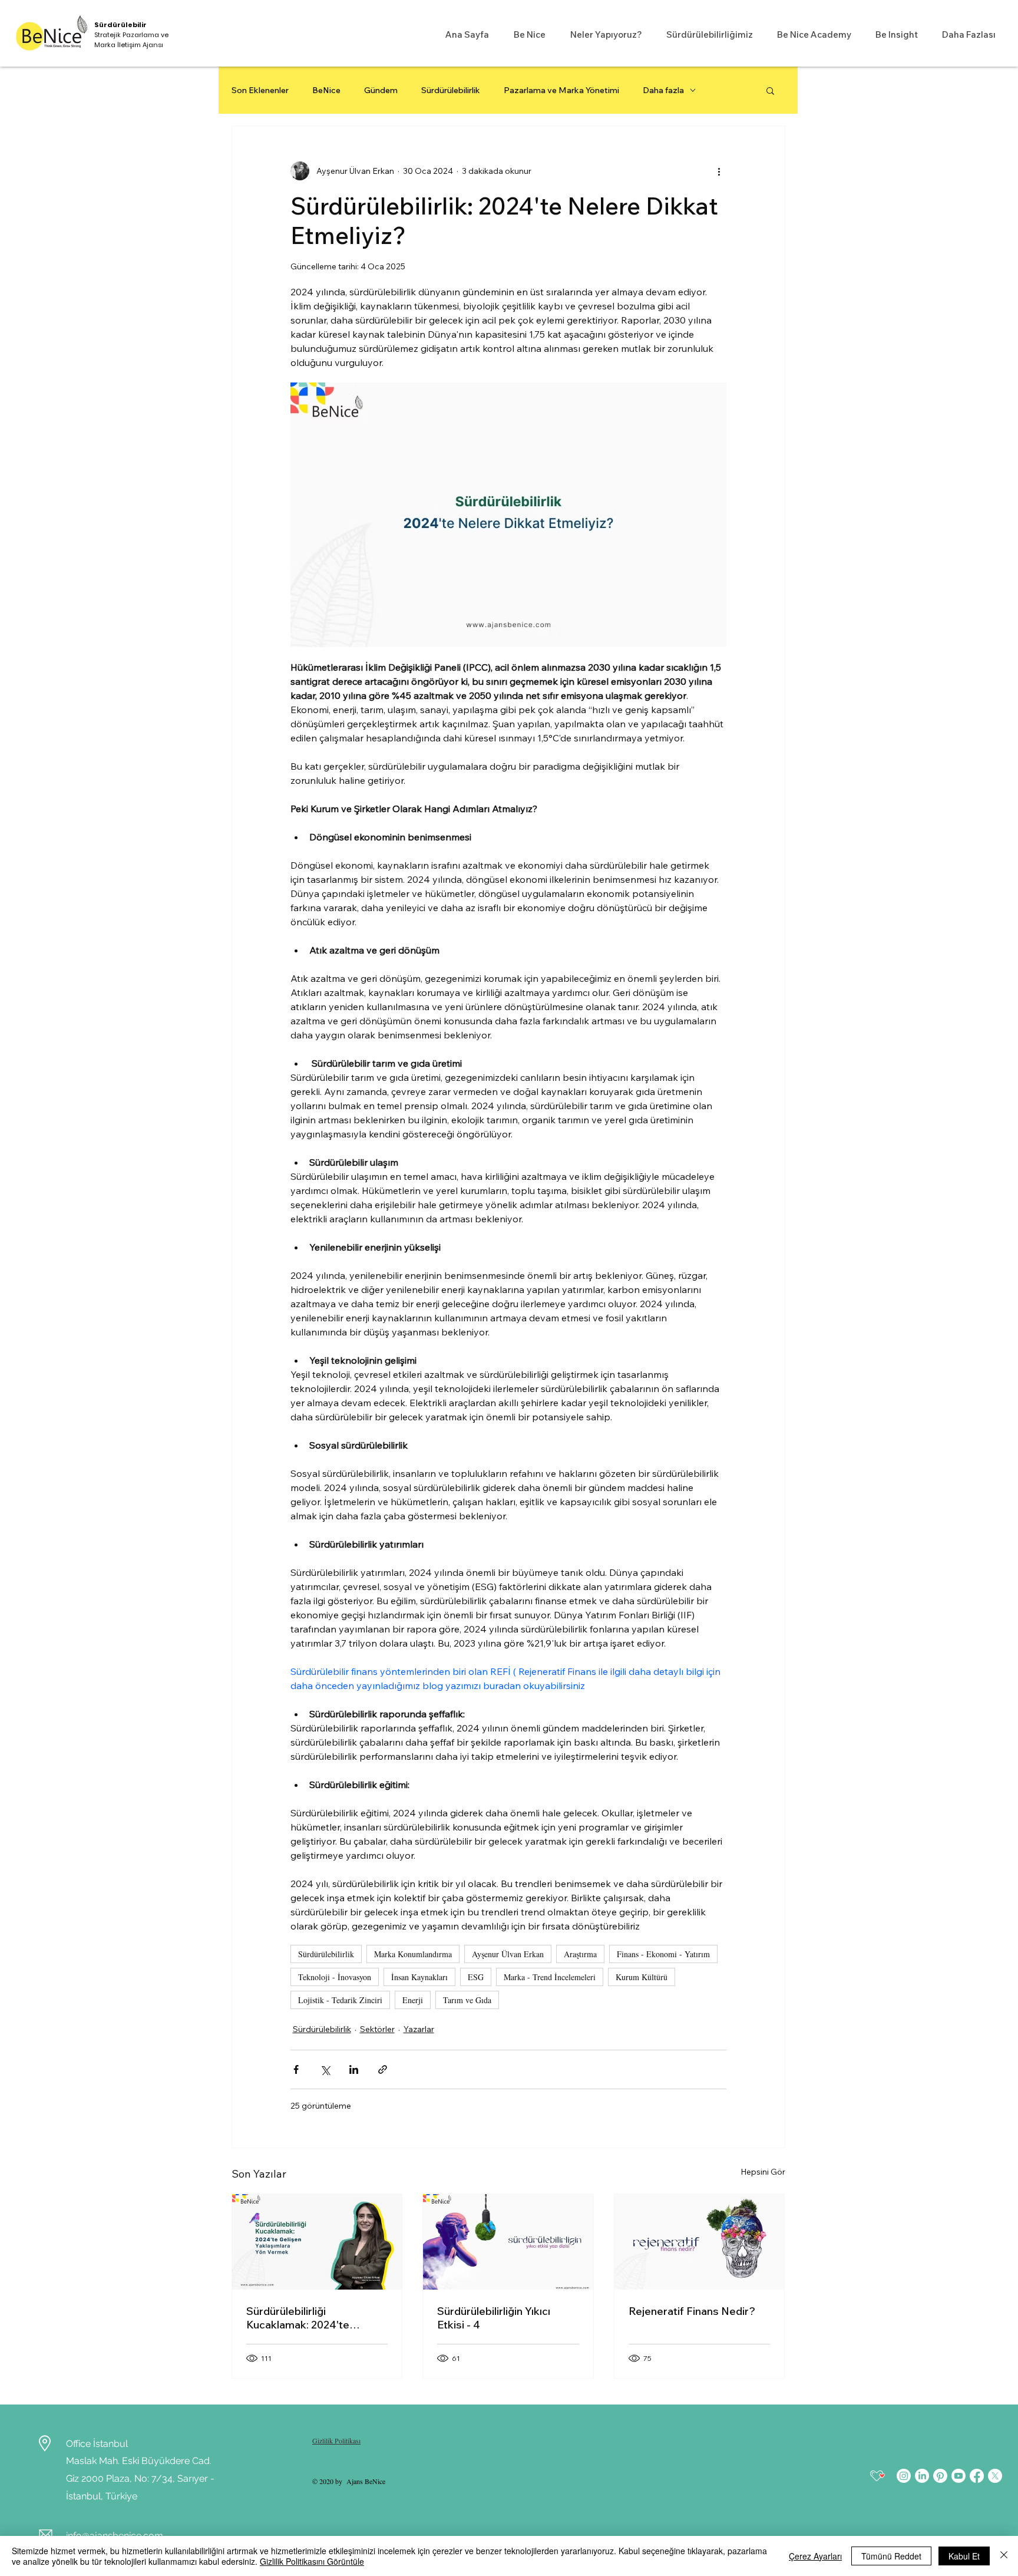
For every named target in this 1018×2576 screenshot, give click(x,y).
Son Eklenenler (260, 90)
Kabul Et (964, 2556)
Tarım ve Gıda (467, 2000)
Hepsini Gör (763, 2172)
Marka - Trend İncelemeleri (550, 1977)
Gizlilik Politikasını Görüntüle (312, 2561)
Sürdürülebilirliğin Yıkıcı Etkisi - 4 (494, 2318)
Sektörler (377, 2029)
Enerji (413, 2000)
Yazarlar (419, 2029)
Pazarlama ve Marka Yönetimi (561, 90)
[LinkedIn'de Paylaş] (354, 2069)
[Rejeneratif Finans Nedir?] (700, 2242)
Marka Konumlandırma (413, 1954)
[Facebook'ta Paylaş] (296, 2069)
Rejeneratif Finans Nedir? (692, 2311)
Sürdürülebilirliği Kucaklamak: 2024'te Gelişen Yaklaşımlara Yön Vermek (308, 2318)
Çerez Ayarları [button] (815, 2556)
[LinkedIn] (922, 2476)
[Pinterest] (940, 2476)
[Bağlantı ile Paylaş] (383, 2069)
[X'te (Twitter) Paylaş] (325, 2069)
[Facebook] (977, 2476)
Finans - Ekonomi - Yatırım (663, 1954)
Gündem (381, 90)
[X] (995, 2476)
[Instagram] (904, 2476)
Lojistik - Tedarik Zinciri (340, 2000)
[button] (526, 34)
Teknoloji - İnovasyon (335, 1977)
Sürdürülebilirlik (451, 90)
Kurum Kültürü (642, 1977)
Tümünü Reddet (891, 2556)
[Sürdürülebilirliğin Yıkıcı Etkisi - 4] (508, 2242)
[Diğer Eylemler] (719, 171)
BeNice (326, 90)
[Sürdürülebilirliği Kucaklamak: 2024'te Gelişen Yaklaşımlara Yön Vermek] (317, 2242)
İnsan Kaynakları (419, 1977)
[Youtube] (958, 2476)
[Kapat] (1004, 2556)
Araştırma (580, 1954)
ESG (476, 1977)
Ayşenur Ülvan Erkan (508, 1954)
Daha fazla (663, 90)
